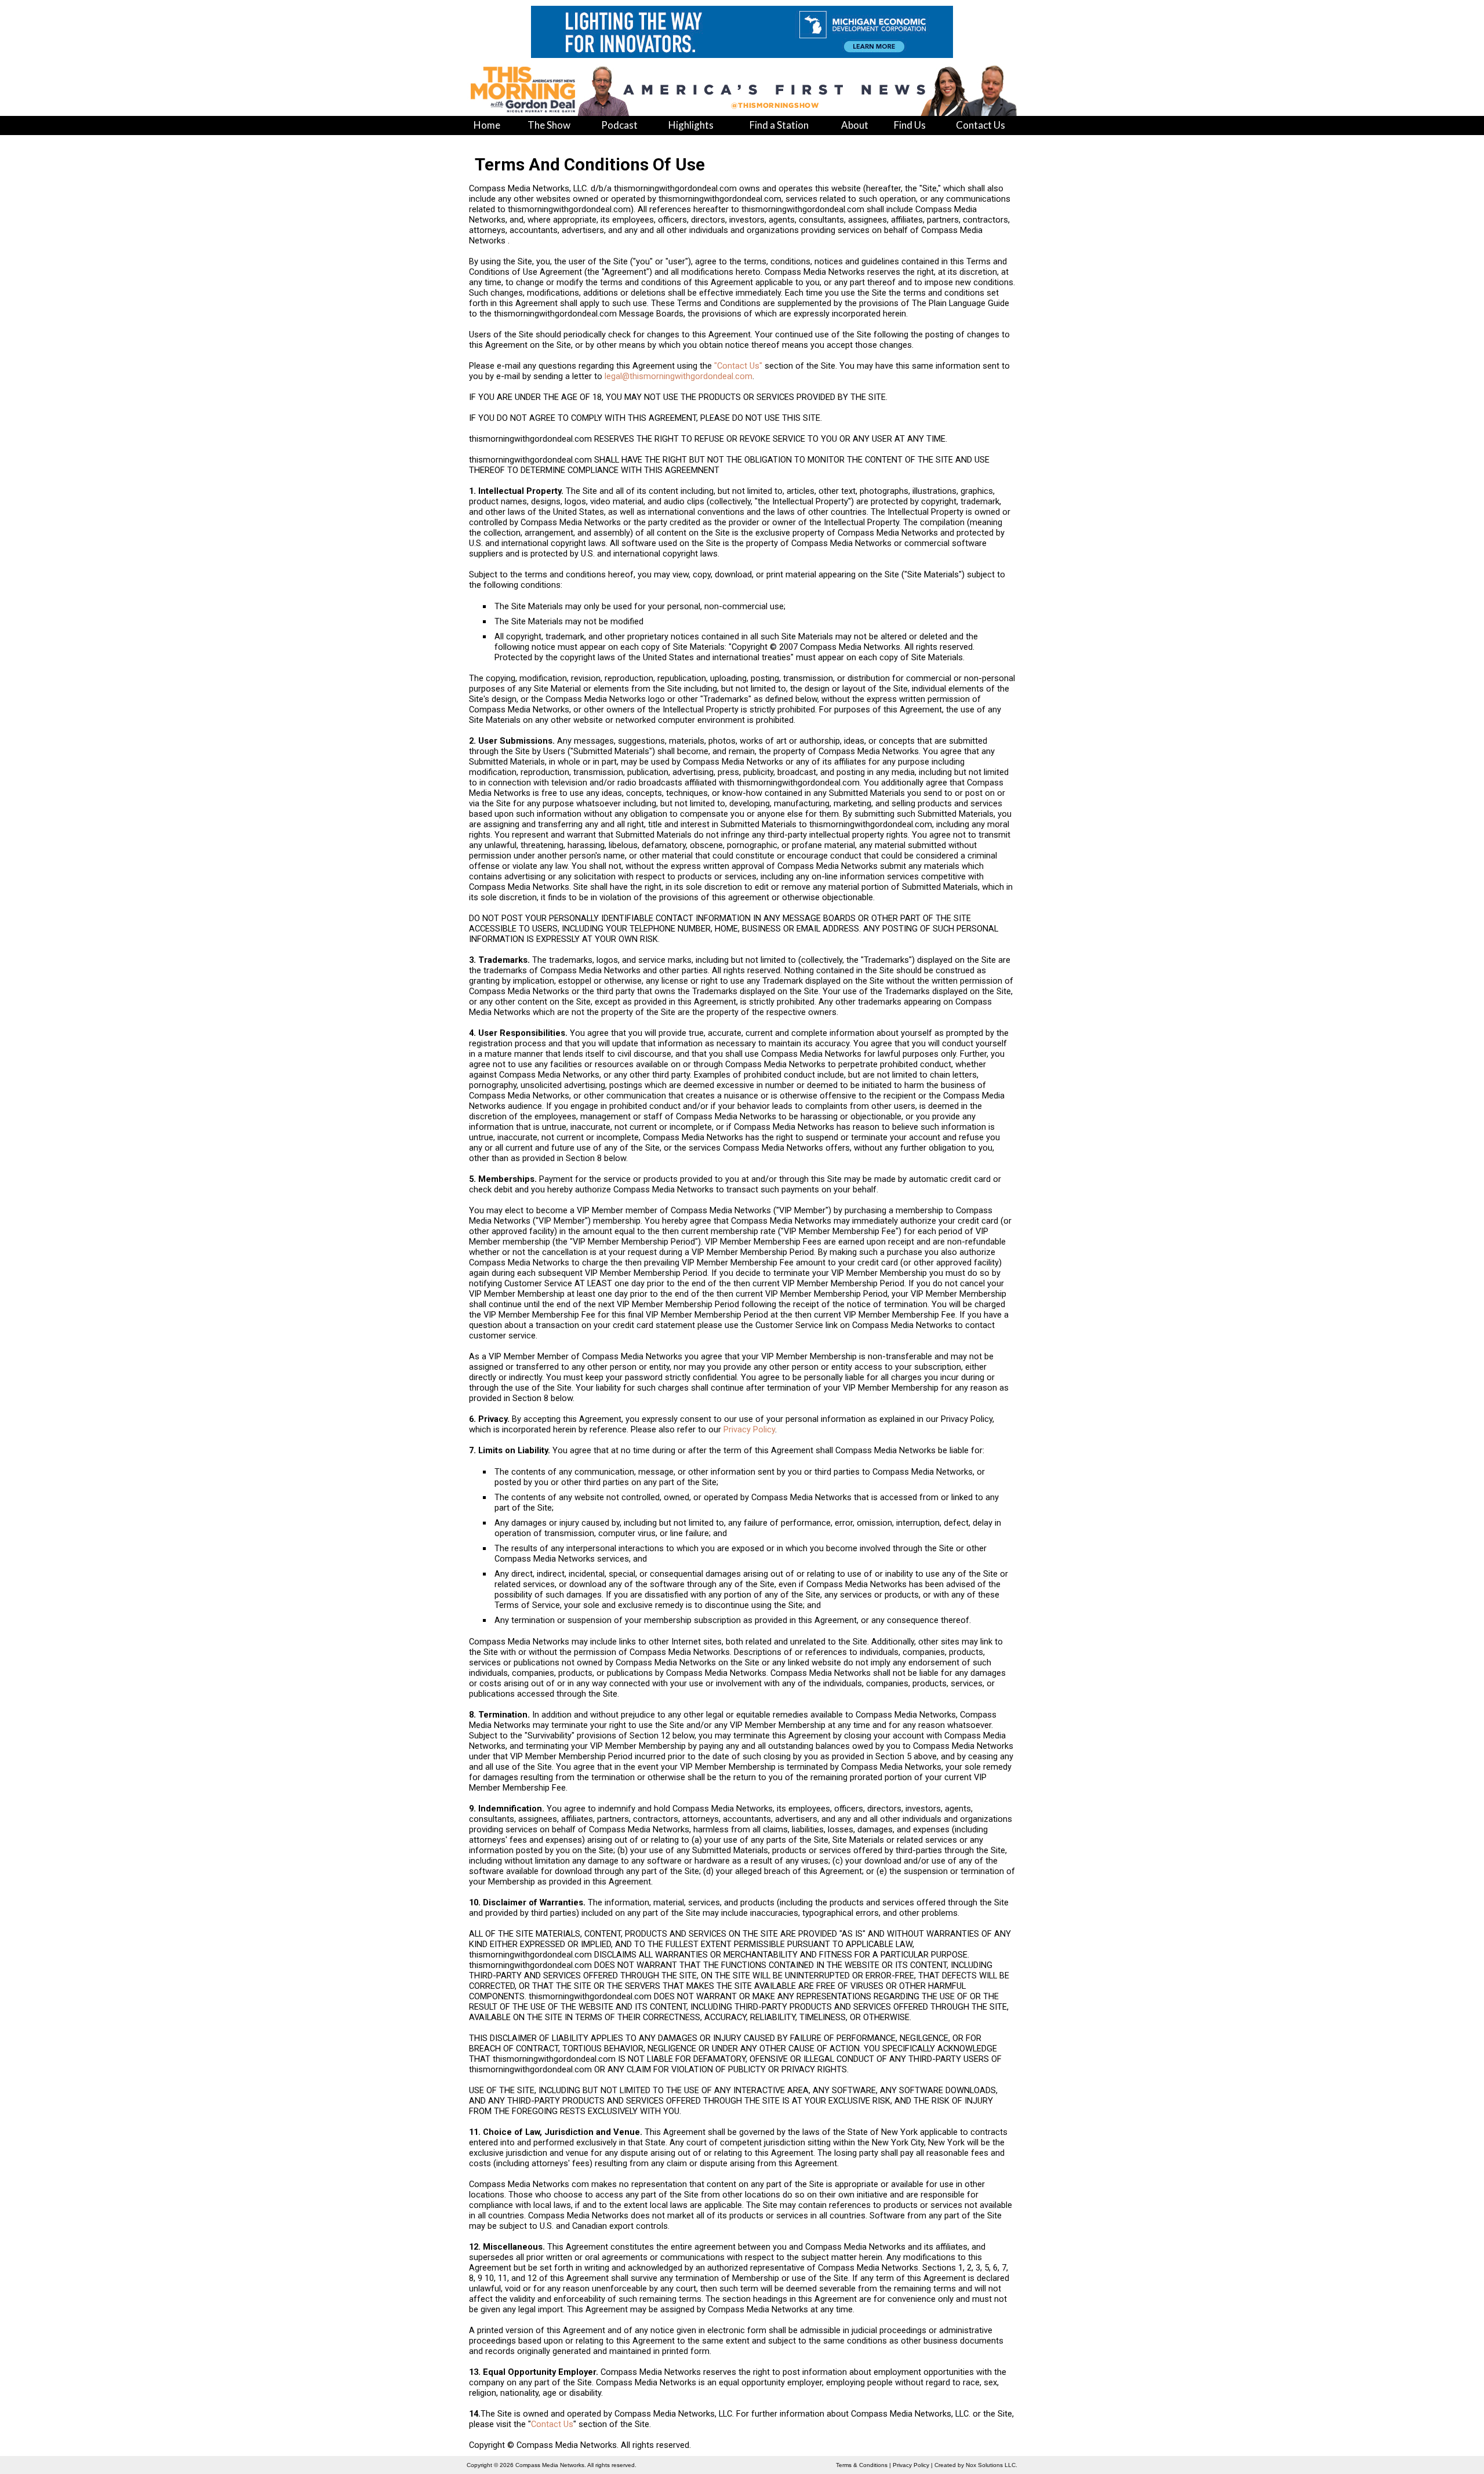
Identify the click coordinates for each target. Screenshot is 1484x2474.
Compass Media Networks (550, 2465)
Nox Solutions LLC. (992, 2465)
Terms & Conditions (862, 2465)
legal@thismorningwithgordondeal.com (679, 376)
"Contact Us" (738, 366)
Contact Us (552, 2424)
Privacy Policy (749, 1429)
